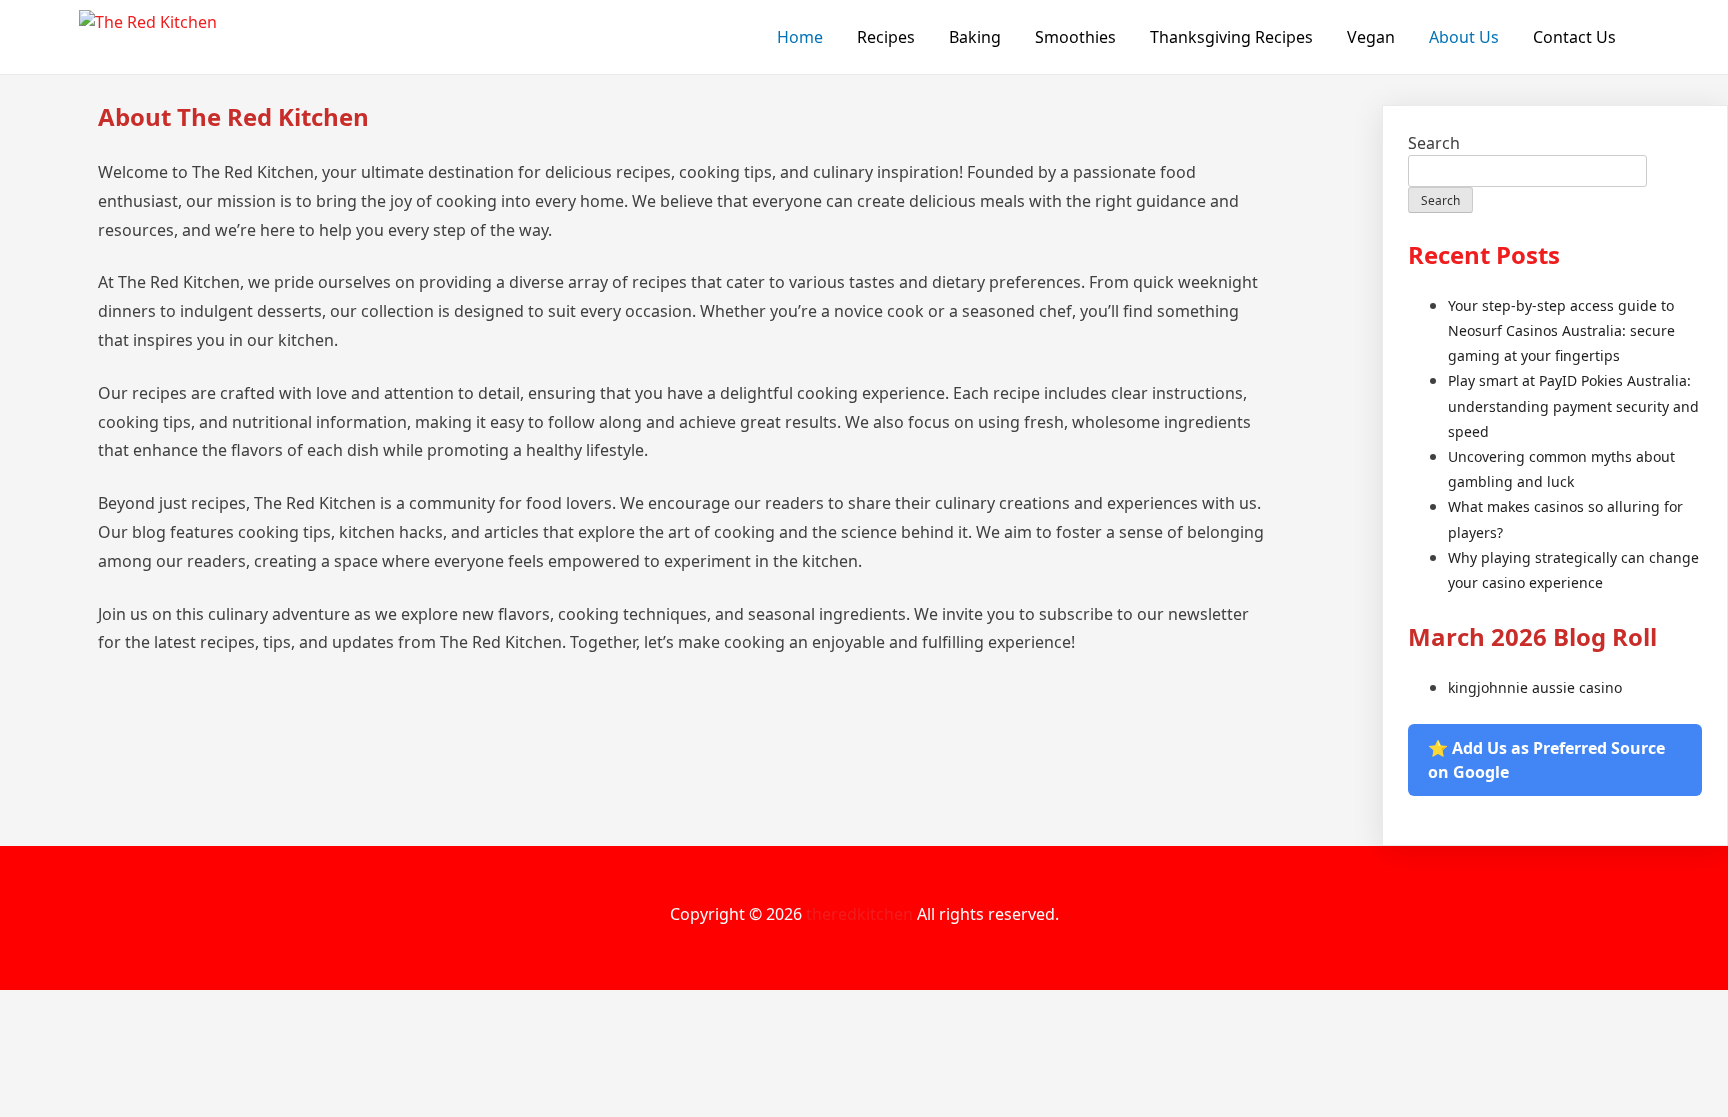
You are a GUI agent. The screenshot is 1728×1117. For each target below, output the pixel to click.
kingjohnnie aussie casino (1535, 687)
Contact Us (1574, 37)
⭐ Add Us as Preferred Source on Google (1546, 760)
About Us (1464, 37)
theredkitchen (859, 914)
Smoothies (1075, 37)
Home (800, 37)
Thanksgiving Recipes (1231, 37)
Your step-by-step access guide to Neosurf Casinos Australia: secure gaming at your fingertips (1561, 330)
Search (1434, 143)
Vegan (1371, 37)
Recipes (886, 37)
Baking (975, 37)
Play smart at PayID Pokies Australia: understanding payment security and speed (1573, 405)
